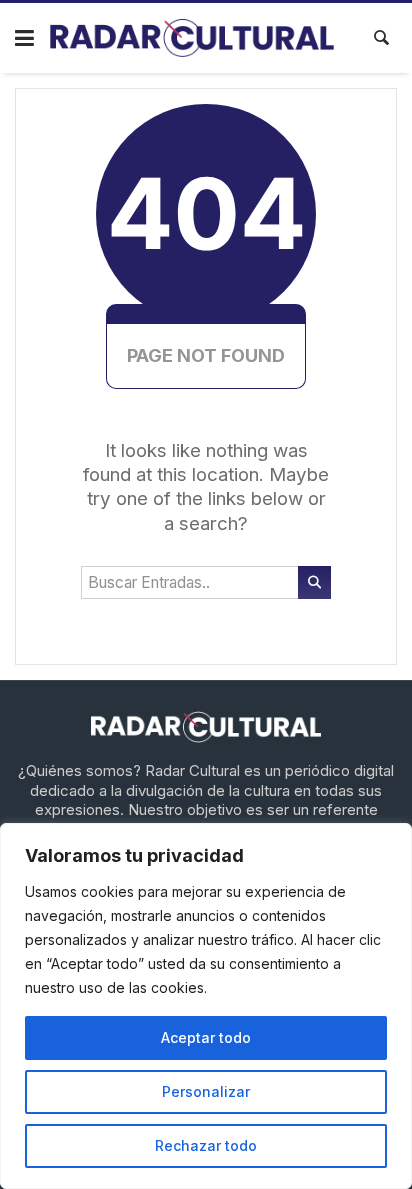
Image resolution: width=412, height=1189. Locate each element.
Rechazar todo (206, 1145)
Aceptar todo (206, 1037)
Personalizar (206, 1091)
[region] (206, 1006)
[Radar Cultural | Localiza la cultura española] (192, 38)
